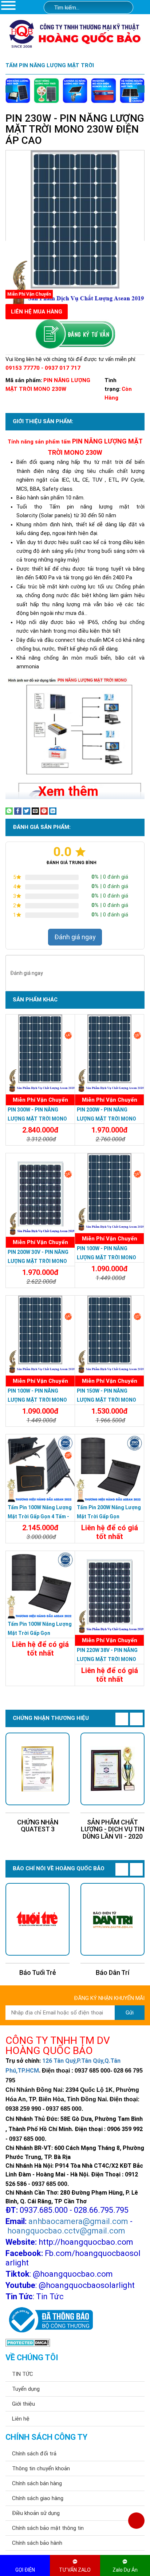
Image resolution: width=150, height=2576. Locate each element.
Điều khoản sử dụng (36, 2513)
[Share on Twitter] (27, 811)
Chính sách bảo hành (37, 2543)
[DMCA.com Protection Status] (28, 2342)
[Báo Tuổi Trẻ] (37, 1919)
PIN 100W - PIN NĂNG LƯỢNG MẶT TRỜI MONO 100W (37, 1400)
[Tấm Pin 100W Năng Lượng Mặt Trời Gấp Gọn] (40, 1585)
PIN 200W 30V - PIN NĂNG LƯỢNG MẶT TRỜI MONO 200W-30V (38, 1261)
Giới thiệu (23, 2404)
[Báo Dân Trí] (112, 1919)
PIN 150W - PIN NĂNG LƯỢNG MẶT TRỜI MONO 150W (106, 1400)
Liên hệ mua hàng (37, 312)
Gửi (130, 2013)
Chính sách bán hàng (37, 2483)
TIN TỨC (23, 2374)
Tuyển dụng (26, 2389)
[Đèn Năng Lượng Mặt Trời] (18, 90)
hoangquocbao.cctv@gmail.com (66, 2231)
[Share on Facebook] (18, 811)
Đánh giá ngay (75, 937)
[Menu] (8, 5)
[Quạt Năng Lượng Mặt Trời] (46, 90)
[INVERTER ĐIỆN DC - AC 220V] (103, 90)
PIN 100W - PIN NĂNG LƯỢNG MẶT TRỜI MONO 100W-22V (106, 1257)
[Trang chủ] (143, 8)
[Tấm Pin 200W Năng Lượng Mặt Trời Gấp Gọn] (109, 1469)
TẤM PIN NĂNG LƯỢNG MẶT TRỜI (50, 65)
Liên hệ (21, 2419)
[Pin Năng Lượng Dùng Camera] (132, 90)
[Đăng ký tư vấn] (75, 334)
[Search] (123, 8)
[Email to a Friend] (35, 811)
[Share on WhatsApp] (9, 811)
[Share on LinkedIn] (53, 811)
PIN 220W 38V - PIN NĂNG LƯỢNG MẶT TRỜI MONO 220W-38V (107, 1659)
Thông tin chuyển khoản (41, 2468)
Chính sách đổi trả (34, 2454)
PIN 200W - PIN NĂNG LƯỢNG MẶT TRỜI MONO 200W (106, 1119)
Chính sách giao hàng (38, 2498)
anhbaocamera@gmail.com (78, 2221)
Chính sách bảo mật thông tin (48, 2528)
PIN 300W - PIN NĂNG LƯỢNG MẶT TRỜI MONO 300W (37, 1119)
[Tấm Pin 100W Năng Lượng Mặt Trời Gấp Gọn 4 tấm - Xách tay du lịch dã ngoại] (40, 1469)
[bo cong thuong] (49, 2320)
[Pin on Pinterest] (44, 811)
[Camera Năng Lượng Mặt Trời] (75, 90)
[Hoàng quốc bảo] (75, 33)
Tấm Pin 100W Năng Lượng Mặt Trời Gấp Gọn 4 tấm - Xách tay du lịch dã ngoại (40, 1516)
